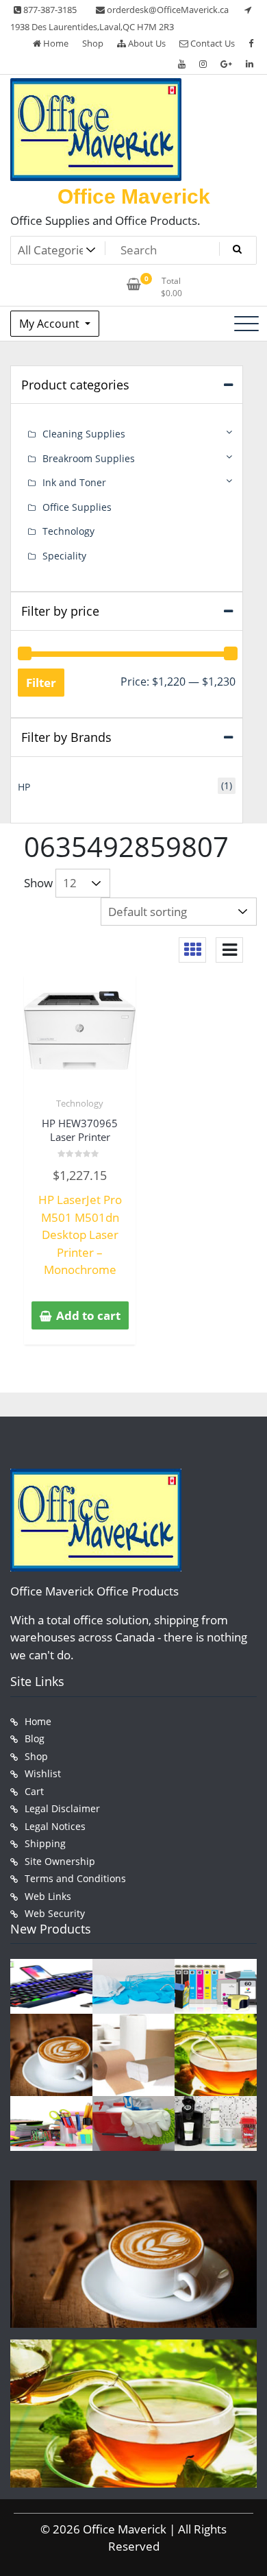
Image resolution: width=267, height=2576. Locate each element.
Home (55, 43)
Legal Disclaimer (62, 1808)
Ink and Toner (74, 482)
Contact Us (212, 43)
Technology (80, 1103)
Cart (34, 1791)
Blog (35, 1738)
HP (24, 787)
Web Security (55, 1913)
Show (38, 883)
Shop (93, 43)
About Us (146, 43)
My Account (51, 324)
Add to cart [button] (88, 1315)
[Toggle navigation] (246, 324)
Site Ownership (60, 1861)
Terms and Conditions (75, 1878)
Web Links (48, 1896)
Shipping (45, 1843)
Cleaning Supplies (84, 434)
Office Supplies (77, 507)
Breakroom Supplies (89, 458)
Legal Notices (55, 1826)
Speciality (64, 556)
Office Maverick (134, 196)
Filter (41, 683)
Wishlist (43, 1773)
